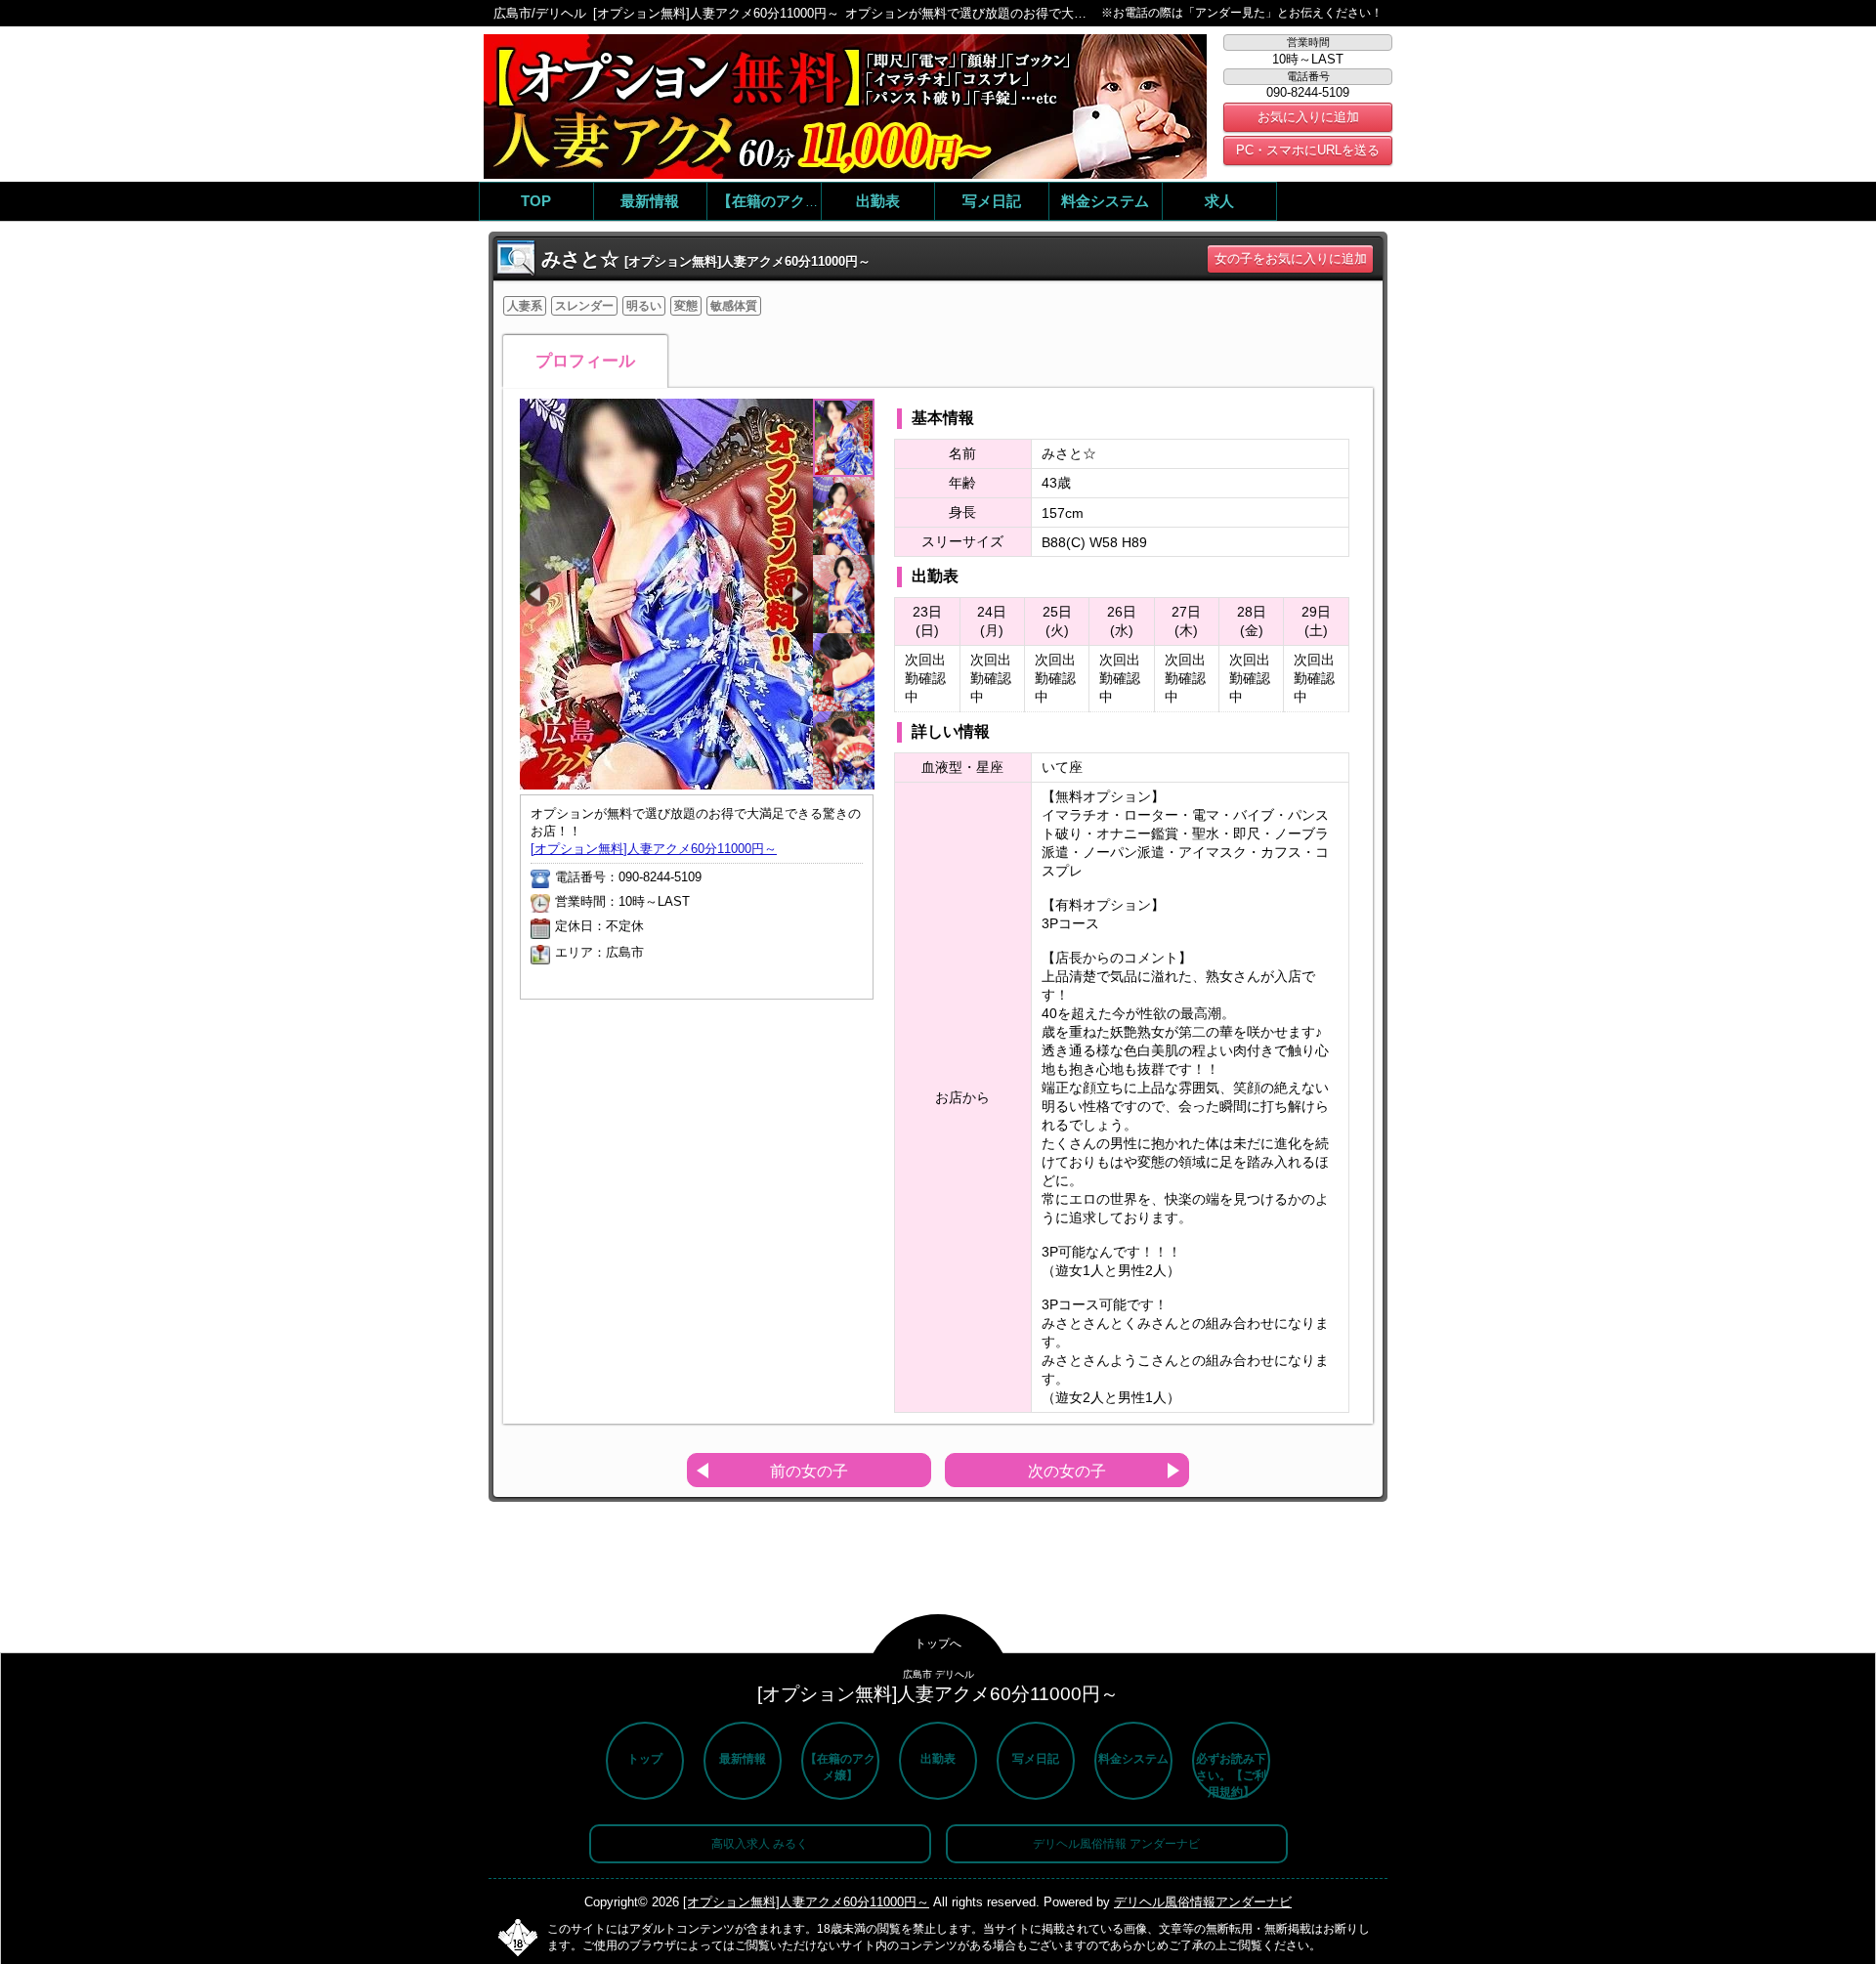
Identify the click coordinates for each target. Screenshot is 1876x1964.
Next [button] (796, 595)
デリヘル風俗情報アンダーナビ (1203, 1902)
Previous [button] (537, 595)
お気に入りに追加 (1308, 117)
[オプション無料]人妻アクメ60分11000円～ (654, 849)
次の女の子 (1067, 1471)
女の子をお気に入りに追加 (1291, 258)
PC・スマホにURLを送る (1308, 150)
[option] (666, 594)
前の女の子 (809, 1471)
